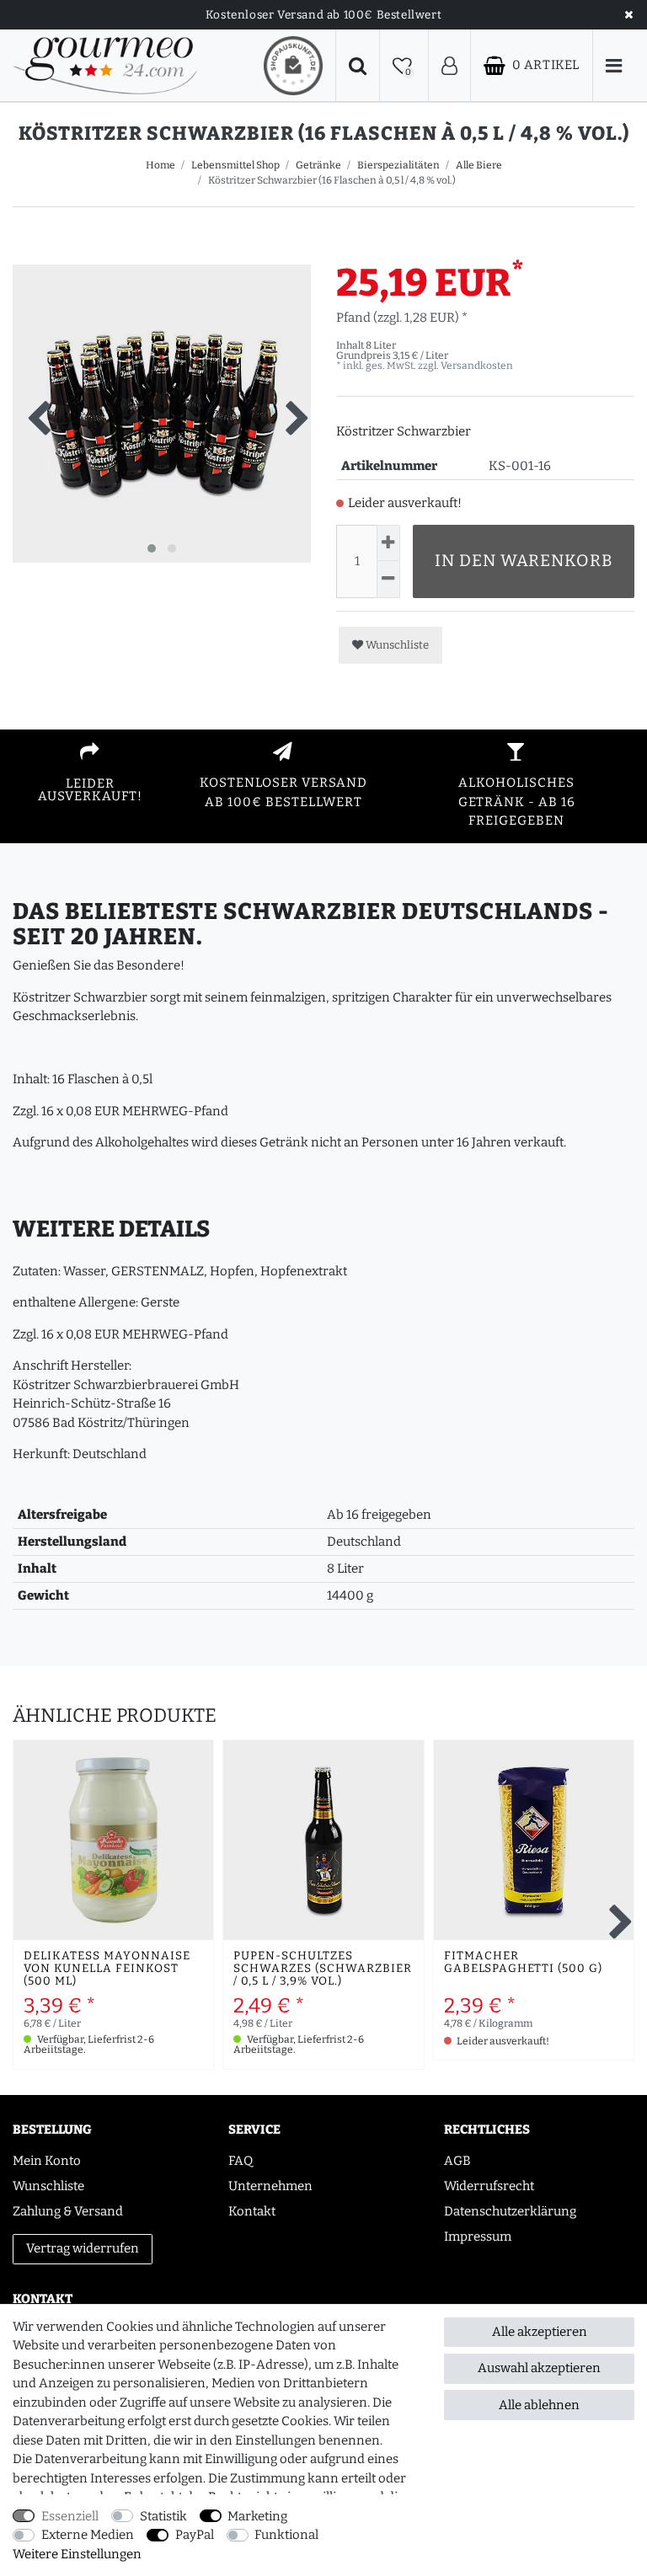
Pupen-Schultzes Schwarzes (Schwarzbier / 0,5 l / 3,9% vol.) (323, 1969)
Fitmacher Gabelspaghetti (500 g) (523, 1963)
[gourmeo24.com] (105, 65)
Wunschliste (396, 645)
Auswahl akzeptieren (539, 2368)
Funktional (286, 2535)
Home (160, 165)
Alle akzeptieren (540, 2332)
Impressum (478, 2237)
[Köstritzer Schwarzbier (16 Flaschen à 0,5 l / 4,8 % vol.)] (162, 414)
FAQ (241, 2161)
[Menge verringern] (388, 579)
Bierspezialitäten (398, 165)
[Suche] (358, 66)
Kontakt (252, 2211)
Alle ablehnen (539, 2405)
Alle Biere (479, 165)
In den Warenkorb (524, 561)
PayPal (195, 2535)
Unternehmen (270, 2186)
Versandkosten (477, 366)
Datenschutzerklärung (510, 2211)
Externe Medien (88, 2535)
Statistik (163, 2516)
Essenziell (70, 2516)
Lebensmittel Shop (235, 165)
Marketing (257, 2516)
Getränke (318, 165)
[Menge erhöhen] (388, 543)
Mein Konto (47, 2161)
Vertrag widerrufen (83, 2248)
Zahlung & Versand (68, 2211)
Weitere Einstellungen (77, 2554)
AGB (457, 2161)
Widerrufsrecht (489, 2186)
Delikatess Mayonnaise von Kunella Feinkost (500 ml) (107, 1969)
